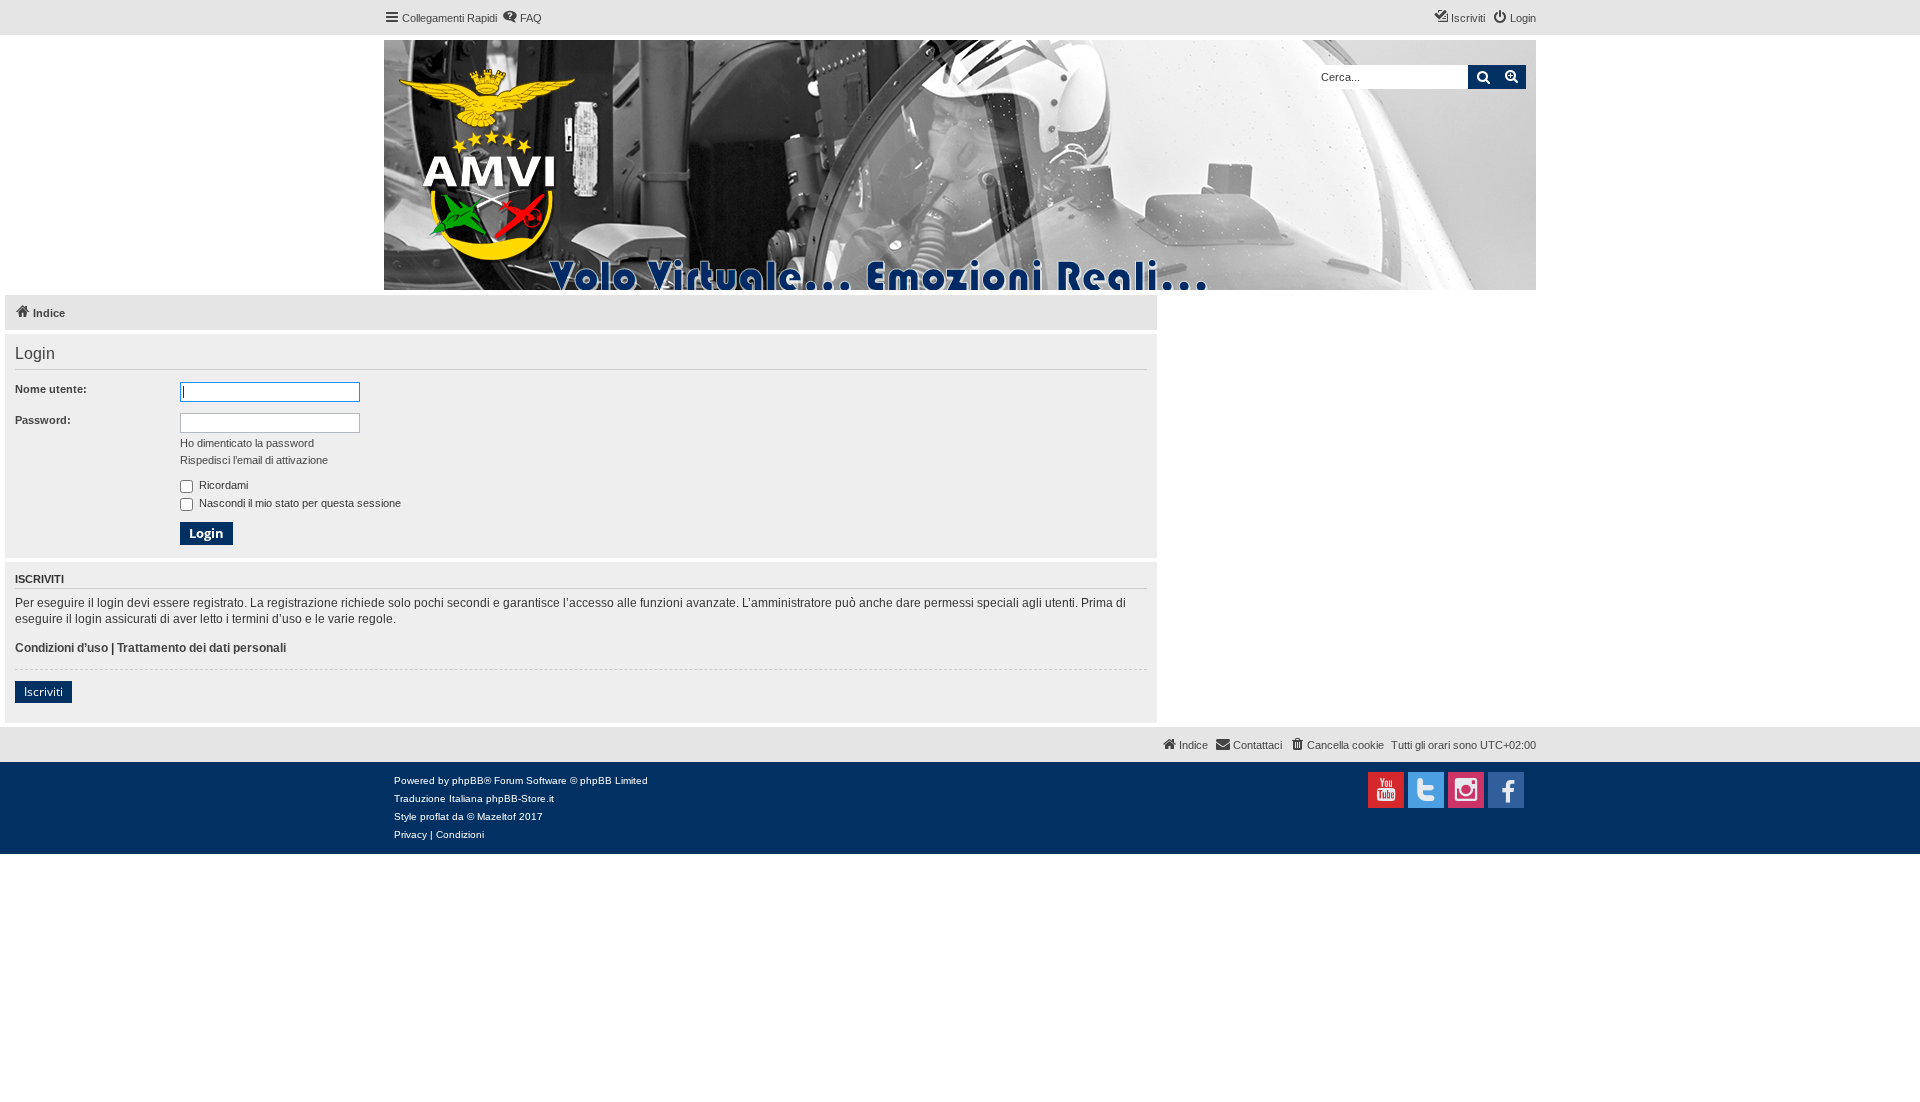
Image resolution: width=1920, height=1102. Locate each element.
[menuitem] (522, 18)
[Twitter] (1426, 790)
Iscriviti (43, 691)
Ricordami (222, 485)
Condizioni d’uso (61, 648)
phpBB (468, 780)
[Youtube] (1386, 790)
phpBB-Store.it (520, 798)
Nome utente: (51, 389)
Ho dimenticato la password (247, 443)
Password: (43, 420)
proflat (434, 816)
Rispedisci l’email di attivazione (254, 460)
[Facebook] (1506, 790)
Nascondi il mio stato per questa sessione (298, 503)
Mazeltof (496, 816)
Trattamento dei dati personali (201, 648)
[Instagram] (1466, 790)
